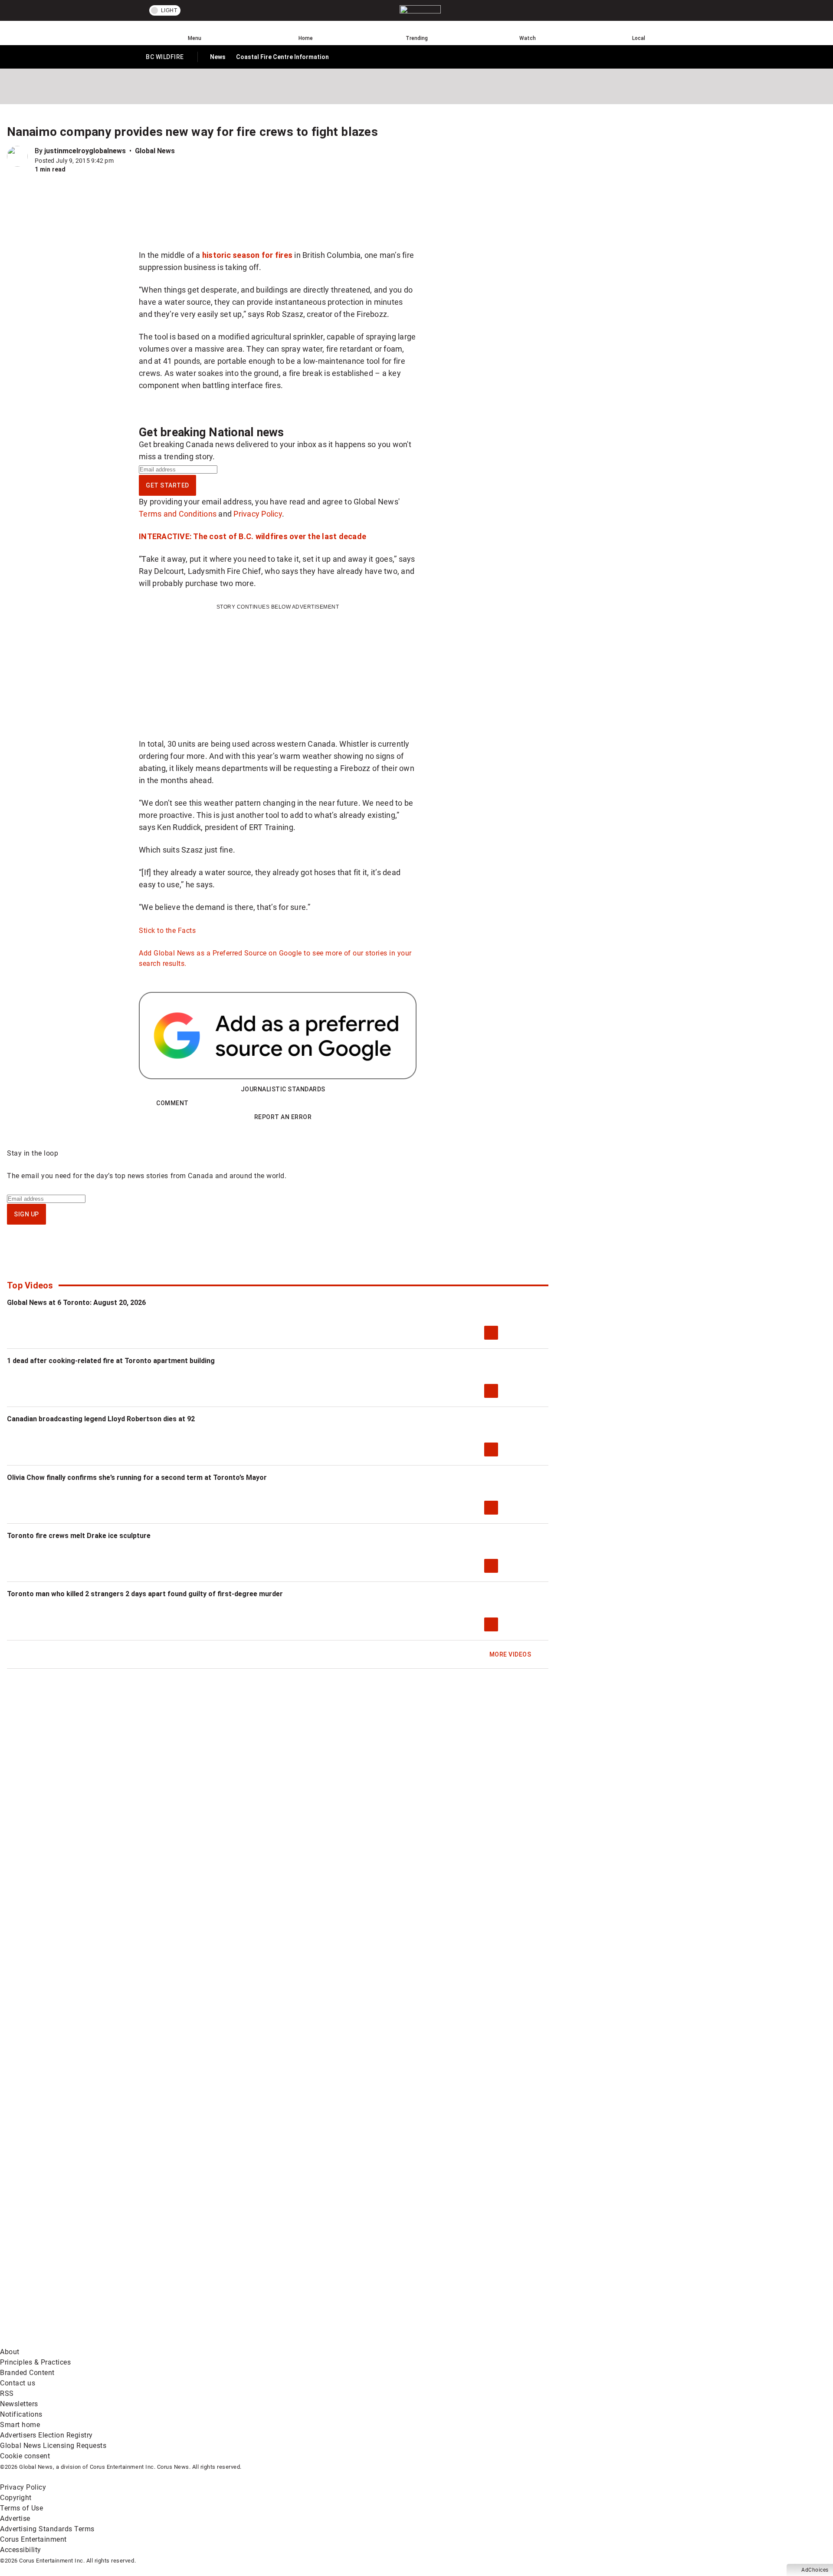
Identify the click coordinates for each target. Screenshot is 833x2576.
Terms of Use (21, 2508)
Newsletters (19, 2404)
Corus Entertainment (33, 2539)
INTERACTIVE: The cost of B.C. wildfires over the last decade (253, 536)
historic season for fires (247, 255)
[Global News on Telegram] (330, 2341)
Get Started (167, 485)
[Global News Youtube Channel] (330, 2273)
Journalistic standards (283, 1089)
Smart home (20, 2425)
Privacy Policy (258, 514)
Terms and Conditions (178, 514)
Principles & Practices (35, 2362)
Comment (172, 1103)
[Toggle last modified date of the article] (120, 161)
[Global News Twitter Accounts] (198, 2273)
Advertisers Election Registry (46, 2435)
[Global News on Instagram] (462, 2273)
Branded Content (27, 2373)
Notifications (21, 2414)
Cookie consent (25, 2456)
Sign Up (26, 1214)
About (10, 2352)
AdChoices (815, 2570)
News (218, 57)
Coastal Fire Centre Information (282, 57)
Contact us (18, 2383)
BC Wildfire (165, 59)
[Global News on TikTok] (198, 2341)
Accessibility (21, 2550)
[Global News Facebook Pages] (66, 2273)
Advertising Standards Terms (47, 2529)
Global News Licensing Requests (53, 2446)
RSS (7, 2393)
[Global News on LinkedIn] (66, 2341)
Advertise (15, 2518)
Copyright (16, 2498)
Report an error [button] (283, 1117)
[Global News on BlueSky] (462, 2341)
